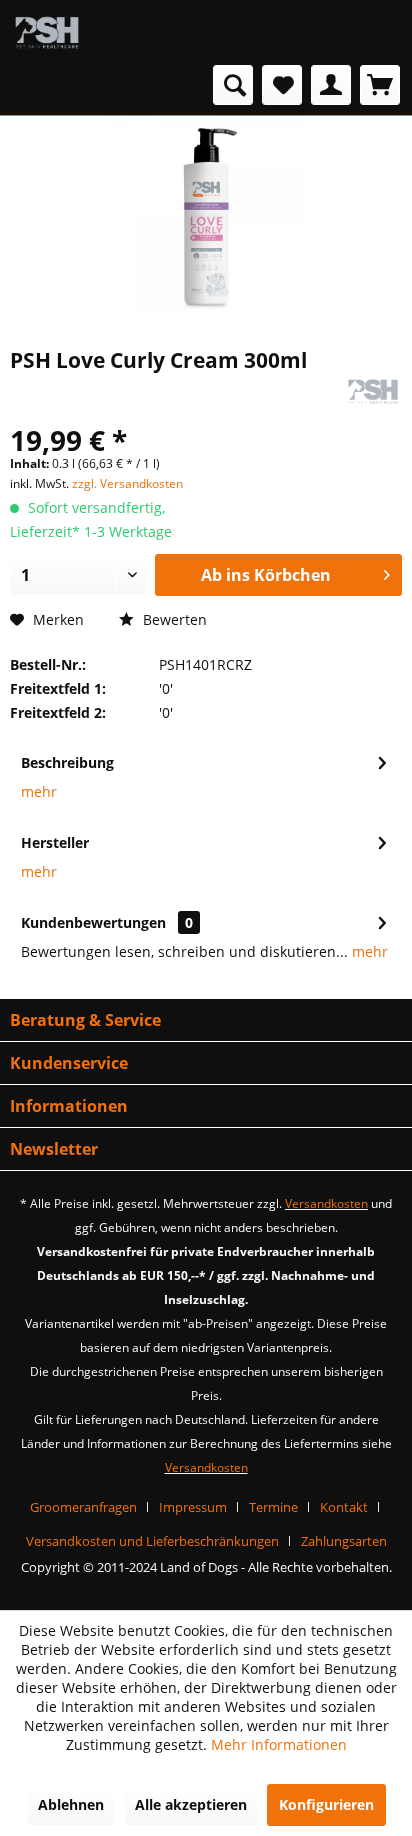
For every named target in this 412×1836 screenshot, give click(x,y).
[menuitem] (53, 85)
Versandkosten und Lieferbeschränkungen (152, 1541)
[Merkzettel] (282, 85)
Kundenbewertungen (93, 922)
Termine (273, 1507)
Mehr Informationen (279, 1744)
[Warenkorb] (380, 85)
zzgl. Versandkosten (127, 483)
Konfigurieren (326, 1804)
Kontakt (344, 1507)
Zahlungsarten (344, 1541)
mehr (39, 791)
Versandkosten (326, 1203)
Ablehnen (71, 1804)
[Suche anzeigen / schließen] (233, 85)
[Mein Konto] (331, 85)
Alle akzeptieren (191, 1804)
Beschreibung (67, 762)
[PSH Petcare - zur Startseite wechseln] (47, 32)
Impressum (193, 1507)
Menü (72, 84)
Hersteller (55, 842)
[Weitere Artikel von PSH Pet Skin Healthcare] (373, 391)
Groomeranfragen (83, 1507)
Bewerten (173, 619)
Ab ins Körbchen (266, 575)
